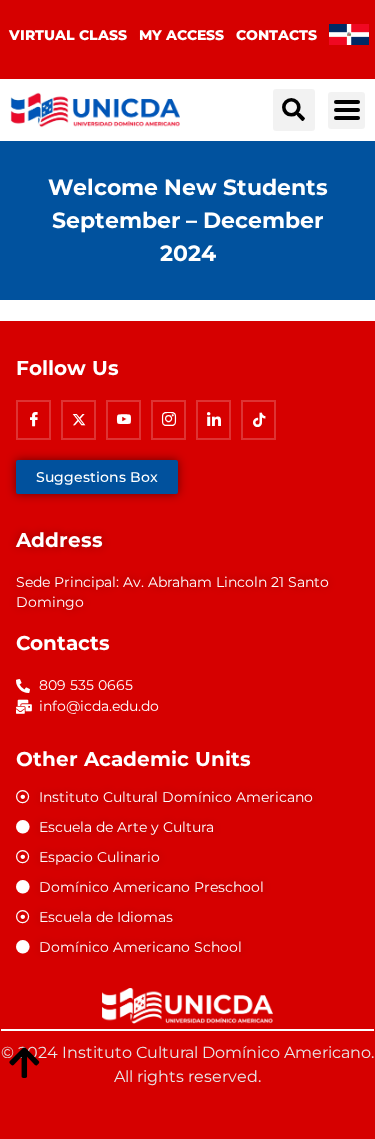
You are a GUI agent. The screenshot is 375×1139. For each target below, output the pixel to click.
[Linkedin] (213, 420)
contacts (276, 35)
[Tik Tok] (258, 420)
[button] (294, 110)
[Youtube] (123, 420)
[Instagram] (168, 420)
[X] (78, 420)
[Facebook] (33, 420)
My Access (181, 35)
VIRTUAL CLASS (68, 35)
